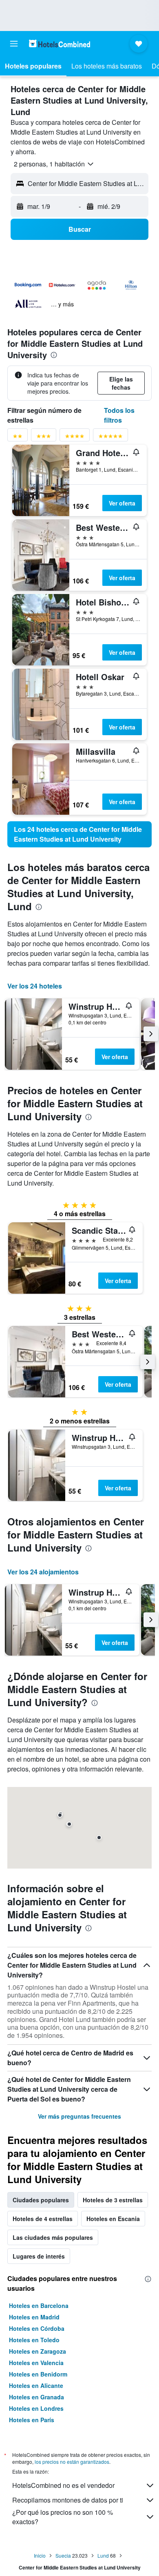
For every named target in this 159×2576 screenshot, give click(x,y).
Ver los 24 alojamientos (43, 1572)
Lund (103, 2555)
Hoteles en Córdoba (37, 2328)
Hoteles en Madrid (34, 2317)
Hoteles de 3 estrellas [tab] (113, 2200)
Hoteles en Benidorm (38, 2374)
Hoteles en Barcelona (39, 2306)
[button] (14, 44)
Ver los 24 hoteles (35, 986)
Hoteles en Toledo (34, 2340)
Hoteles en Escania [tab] (113, 2219)
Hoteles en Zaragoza (38, 2351)
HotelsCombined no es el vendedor (63, 2485)
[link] (79, 834)
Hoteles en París (32, 2420)
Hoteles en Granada (36, 2397)
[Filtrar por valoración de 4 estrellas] (75, 438)
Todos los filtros (119, 415)
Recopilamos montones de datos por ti (68, 2500)
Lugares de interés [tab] (39, 2256)
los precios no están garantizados (72, 2462)
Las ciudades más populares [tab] (53, 2237)
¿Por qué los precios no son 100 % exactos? (63, 2517)
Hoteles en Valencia (36, 2363)
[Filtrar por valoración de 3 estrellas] (44, 438)
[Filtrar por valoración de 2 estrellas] (18, 438)
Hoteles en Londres (36, 2408)
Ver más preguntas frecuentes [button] (79, 2116)
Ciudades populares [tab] (41, 2200)
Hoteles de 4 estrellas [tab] (43, 2219)
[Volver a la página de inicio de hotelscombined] (60, 43)
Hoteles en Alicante (36, 2385)
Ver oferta (122, 503)
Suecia (63, 2555)
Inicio (40, 2555)
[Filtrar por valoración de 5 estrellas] (110, 438)
